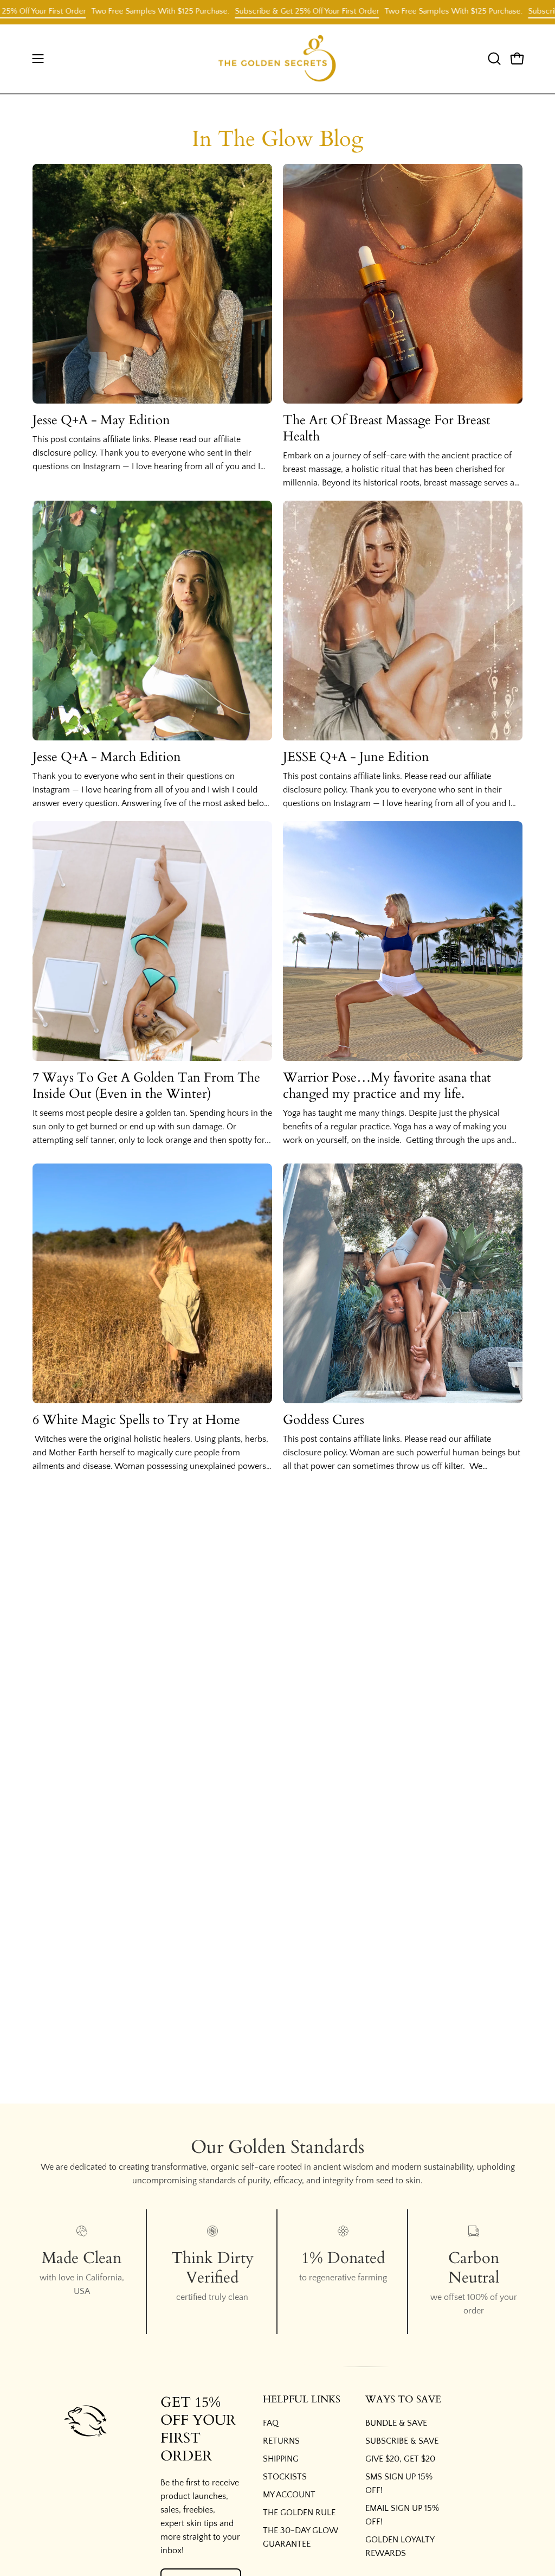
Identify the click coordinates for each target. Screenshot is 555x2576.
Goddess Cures (324, 1420)
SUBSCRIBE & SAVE (402, 2441)
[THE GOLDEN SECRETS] (277, 59)
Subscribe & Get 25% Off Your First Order (261, 11)
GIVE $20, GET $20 (400, 2459)
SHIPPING (281, 2459)
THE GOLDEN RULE (299, 2513)
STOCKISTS (285, 2477)
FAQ (271, 2423)
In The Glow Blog (277, 139)
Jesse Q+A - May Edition (101, 420)
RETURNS (281, 2441)
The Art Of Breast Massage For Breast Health (387, 428)
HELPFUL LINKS (302, 2400)
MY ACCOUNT (289, 2495)
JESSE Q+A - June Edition (356, 757)
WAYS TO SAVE (403, 2400)
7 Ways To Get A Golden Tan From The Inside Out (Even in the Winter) (146, 1086)
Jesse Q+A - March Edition (107, 757)
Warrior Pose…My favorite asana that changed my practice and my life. (387, 1086)
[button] (493, 59)
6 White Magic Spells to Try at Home (136, 1420)
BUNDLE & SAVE (396, 2423)
